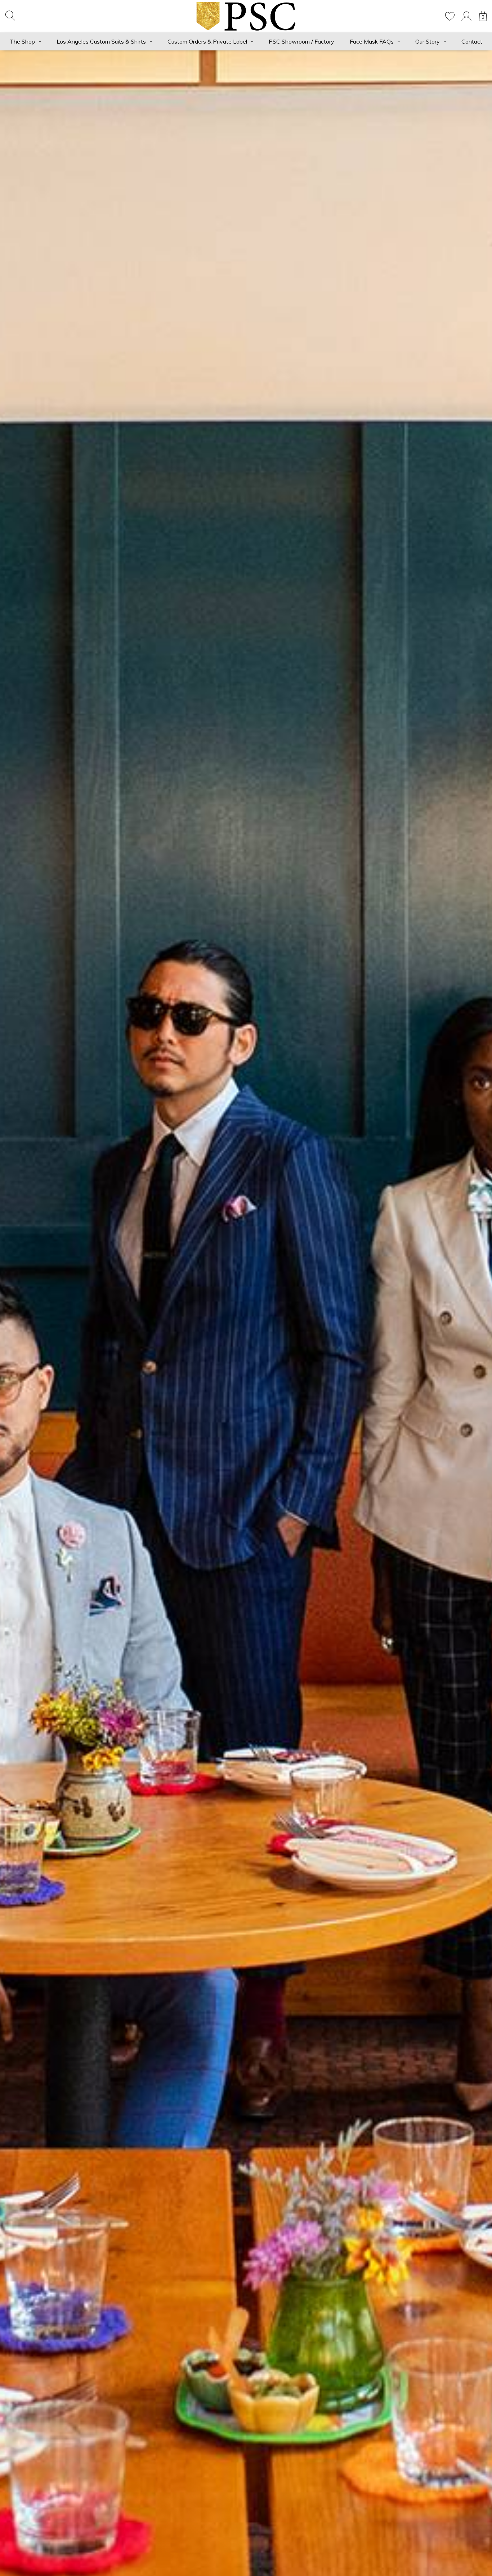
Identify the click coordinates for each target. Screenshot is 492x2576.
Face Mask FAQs (372, 41)
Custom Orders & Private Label (207, 41)
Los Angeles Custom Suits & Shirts (101, 41)
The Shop (22, 41)
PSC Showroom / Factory (301, 41)
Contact (472, 41)
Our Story (428, 41)
